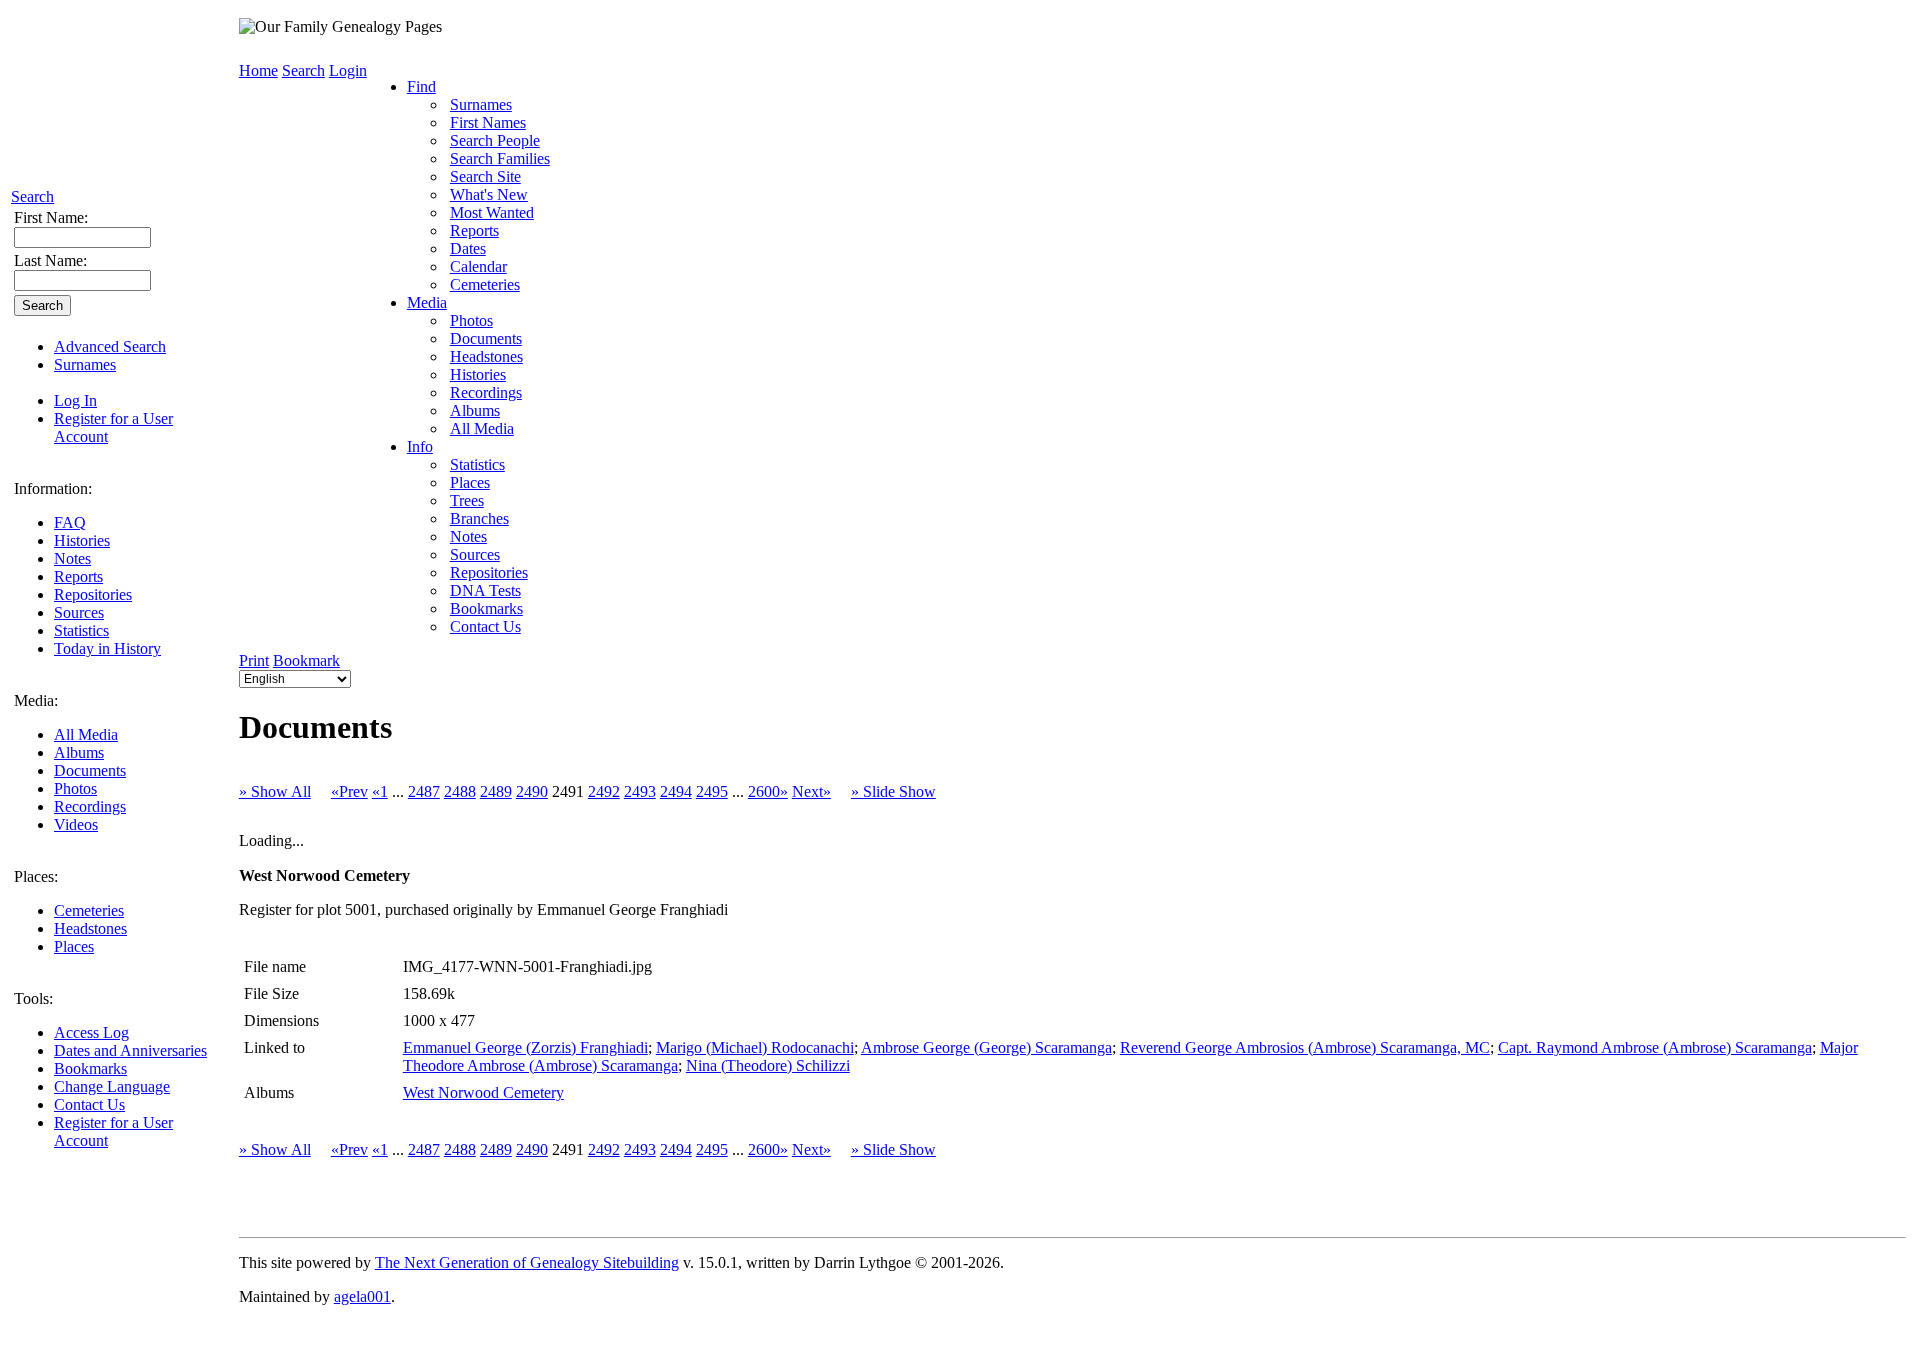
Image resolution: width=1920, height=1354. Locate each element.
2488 (460, 791)
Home (258, 70)
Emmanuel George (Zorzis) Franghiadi (525, 1047)
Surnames (85, 364)
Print (254, 660)
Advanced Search (110, 346)
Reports (78, 576)
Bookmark (306, 660)
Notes (72, 558)
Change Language (112, 1086)
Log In (75, 400)
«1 (380, 791)
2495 (712, 791)
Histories (82, 540)
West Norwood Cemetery (483, 1092)
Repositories (93, 594)
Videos (76, 824)
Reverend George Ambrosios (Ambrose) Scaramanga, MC (1305, 1047)
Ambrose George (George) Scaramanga (986, 1047)
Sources (79, 612)
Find (421, 86)
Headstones (90, 928)
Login (348, 70)
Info (420, 446)
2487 (424, 791)
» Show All (275, 791)
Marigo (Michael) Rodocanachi (755, 1047)
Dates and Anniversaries (130, 1050)
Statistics (81, 630)
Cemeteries (89, 910)
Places (74, 946)
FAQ (70, 522)
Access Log (91, 1032)
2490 (532, 791)
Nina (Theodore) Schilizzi (768, 1065)
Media (427, 302)
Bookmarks (90, 1068)
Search (32, 196)
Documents (90, 770)
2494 (676, 791)
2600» (768, 791)
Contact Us (89, 1104)
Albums (79, 752)
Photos (75, 788)
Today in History (107, 648)
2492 (604, 791)
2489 (496, 791)
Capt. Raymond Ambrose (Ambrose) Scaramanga (1655, 1047)
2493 (640, 791)
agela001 (362, 1296)
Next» (811, 791)
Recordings (90, 806)
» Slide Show (893, 791)
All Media (86, 734)
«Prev (349, 791)
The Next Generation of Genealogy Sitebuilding (527, 1262)
